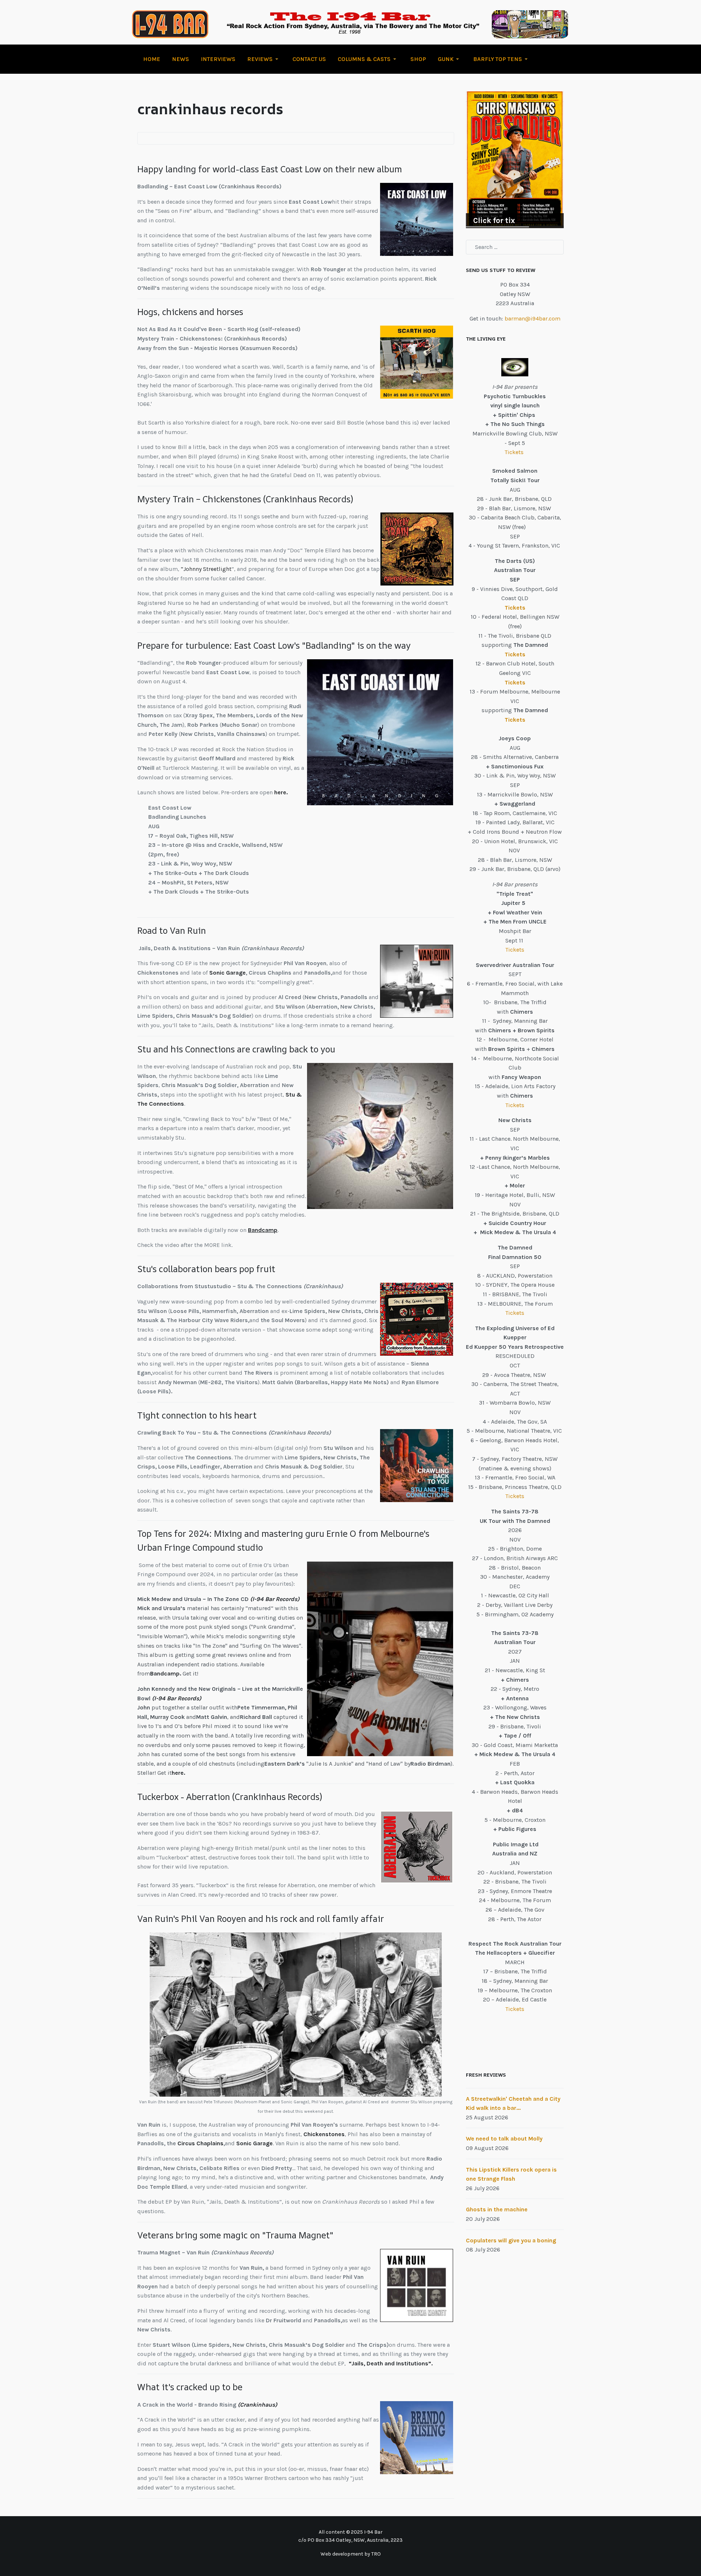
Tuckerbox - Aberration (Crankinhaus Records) (230, 1797)
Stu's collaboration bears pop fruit (206, 1269)
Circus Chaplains (200, 2143)
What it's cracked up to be (190, 2387)
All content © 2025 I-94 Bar (351, 2532)
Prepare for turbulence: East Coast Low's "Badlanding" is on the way (274, 645)
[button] (264, 59)
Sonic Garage (227, 973)
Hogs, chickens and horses (190, 312)
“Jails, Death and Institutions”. (391, 2363)
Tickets (515, 452)
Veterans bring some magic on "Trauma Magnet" (235, 2235)
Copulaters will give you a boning (511, 2240)
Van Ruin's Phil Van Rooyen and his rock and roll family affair (261, 1919)
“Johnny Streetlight (206, 569)
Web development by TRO (351, 2554)
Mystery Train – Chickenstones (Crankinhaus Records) (245, 499)
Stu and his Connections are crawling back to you (236, 1049)
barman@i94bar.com (533, 318)
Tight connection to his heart (197, 1415)
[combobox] (515, 247)
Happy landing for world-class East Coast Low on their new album (270, 169)
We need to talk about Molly (504, 2139)
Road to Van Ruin (172, 930)
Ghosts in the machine (497, 2209)
